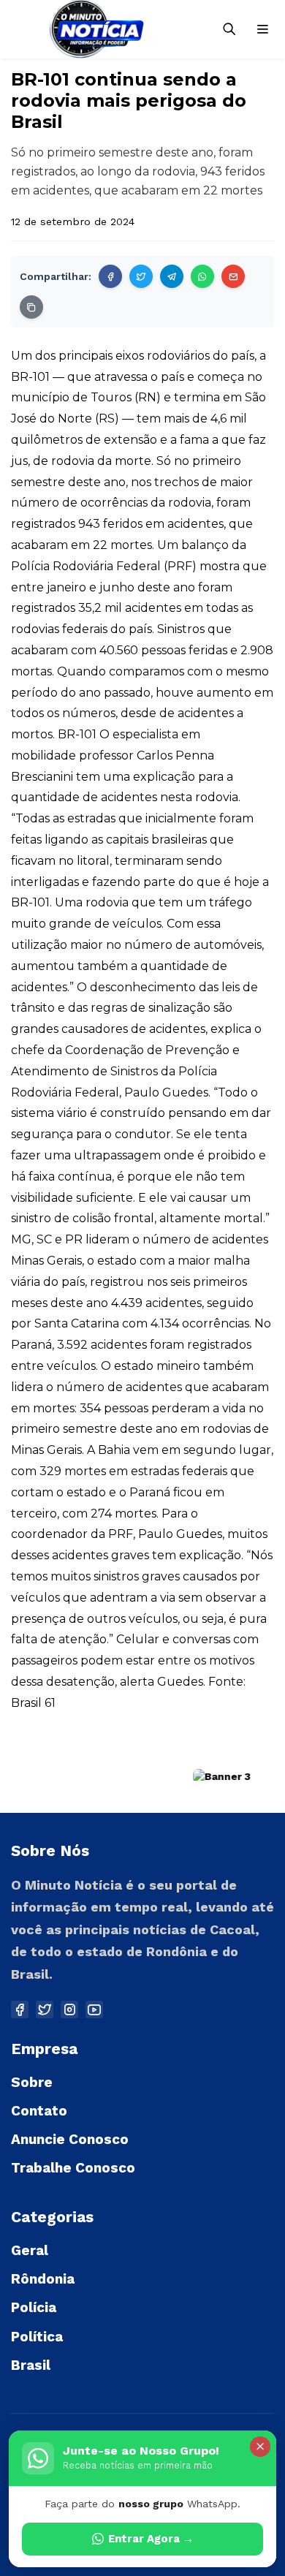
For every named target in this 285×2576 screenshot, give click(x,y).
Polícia (34, 2307)
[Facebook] (110, 276)
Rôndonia (43, 2279)
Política (37, 2337)
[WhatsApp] (202, 276)
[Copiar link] (31, 307)
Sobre (32, 2082)
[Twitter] (141, 276)
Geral (30, 2250)
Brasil (31, 2365)
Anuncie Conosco (70, 2139)
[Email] (233, 276)
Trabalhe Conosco (73, 2168)
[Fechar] (260, 2447)
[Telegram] (172, 276)
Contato (39, 2111)
